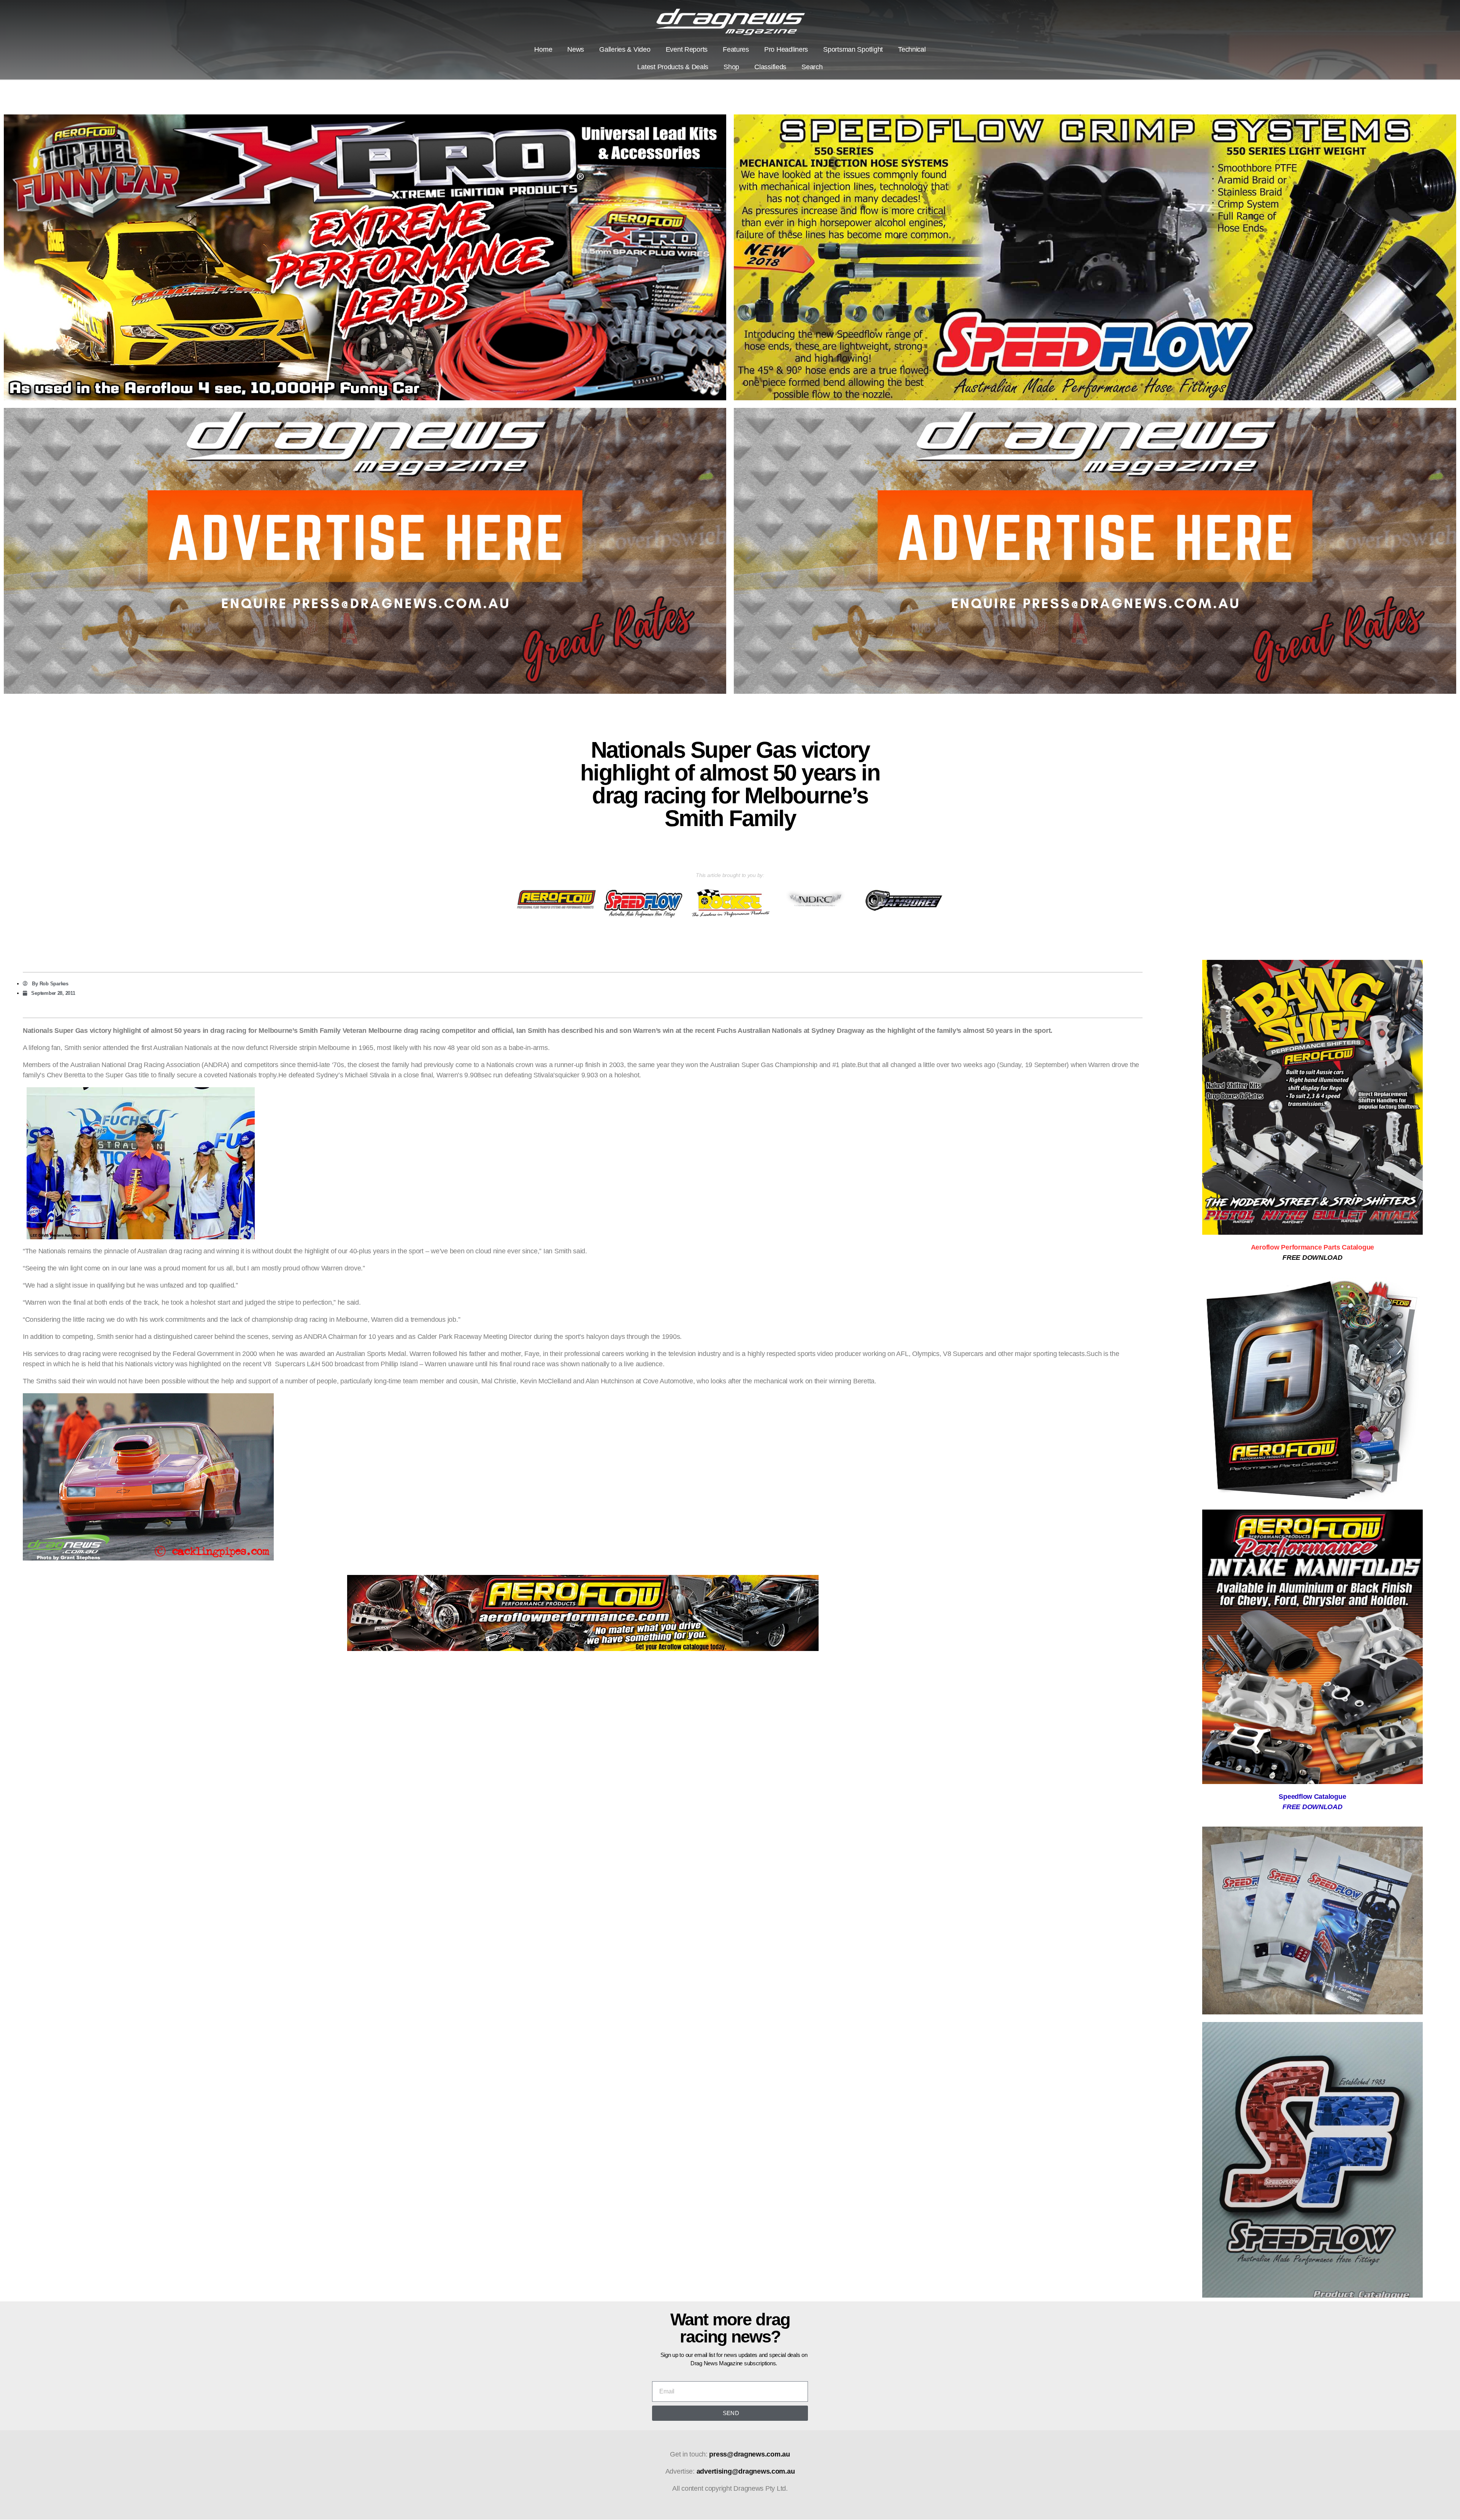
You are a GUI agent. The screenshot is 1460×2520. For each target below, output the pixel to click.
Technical (912, 49)
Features (736, 49)
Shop (731, 67)
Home (543, 49)
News (576, 49)
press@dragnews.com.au (749, 2454)
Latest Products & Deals (673, 67)
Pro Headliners (786, 49)
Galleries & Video (625, 49)
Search (812, 67)
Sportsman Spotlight (853, 49)
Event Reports (687, 49)
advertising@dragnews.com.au (746, 2471)
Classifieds (770, 67)
